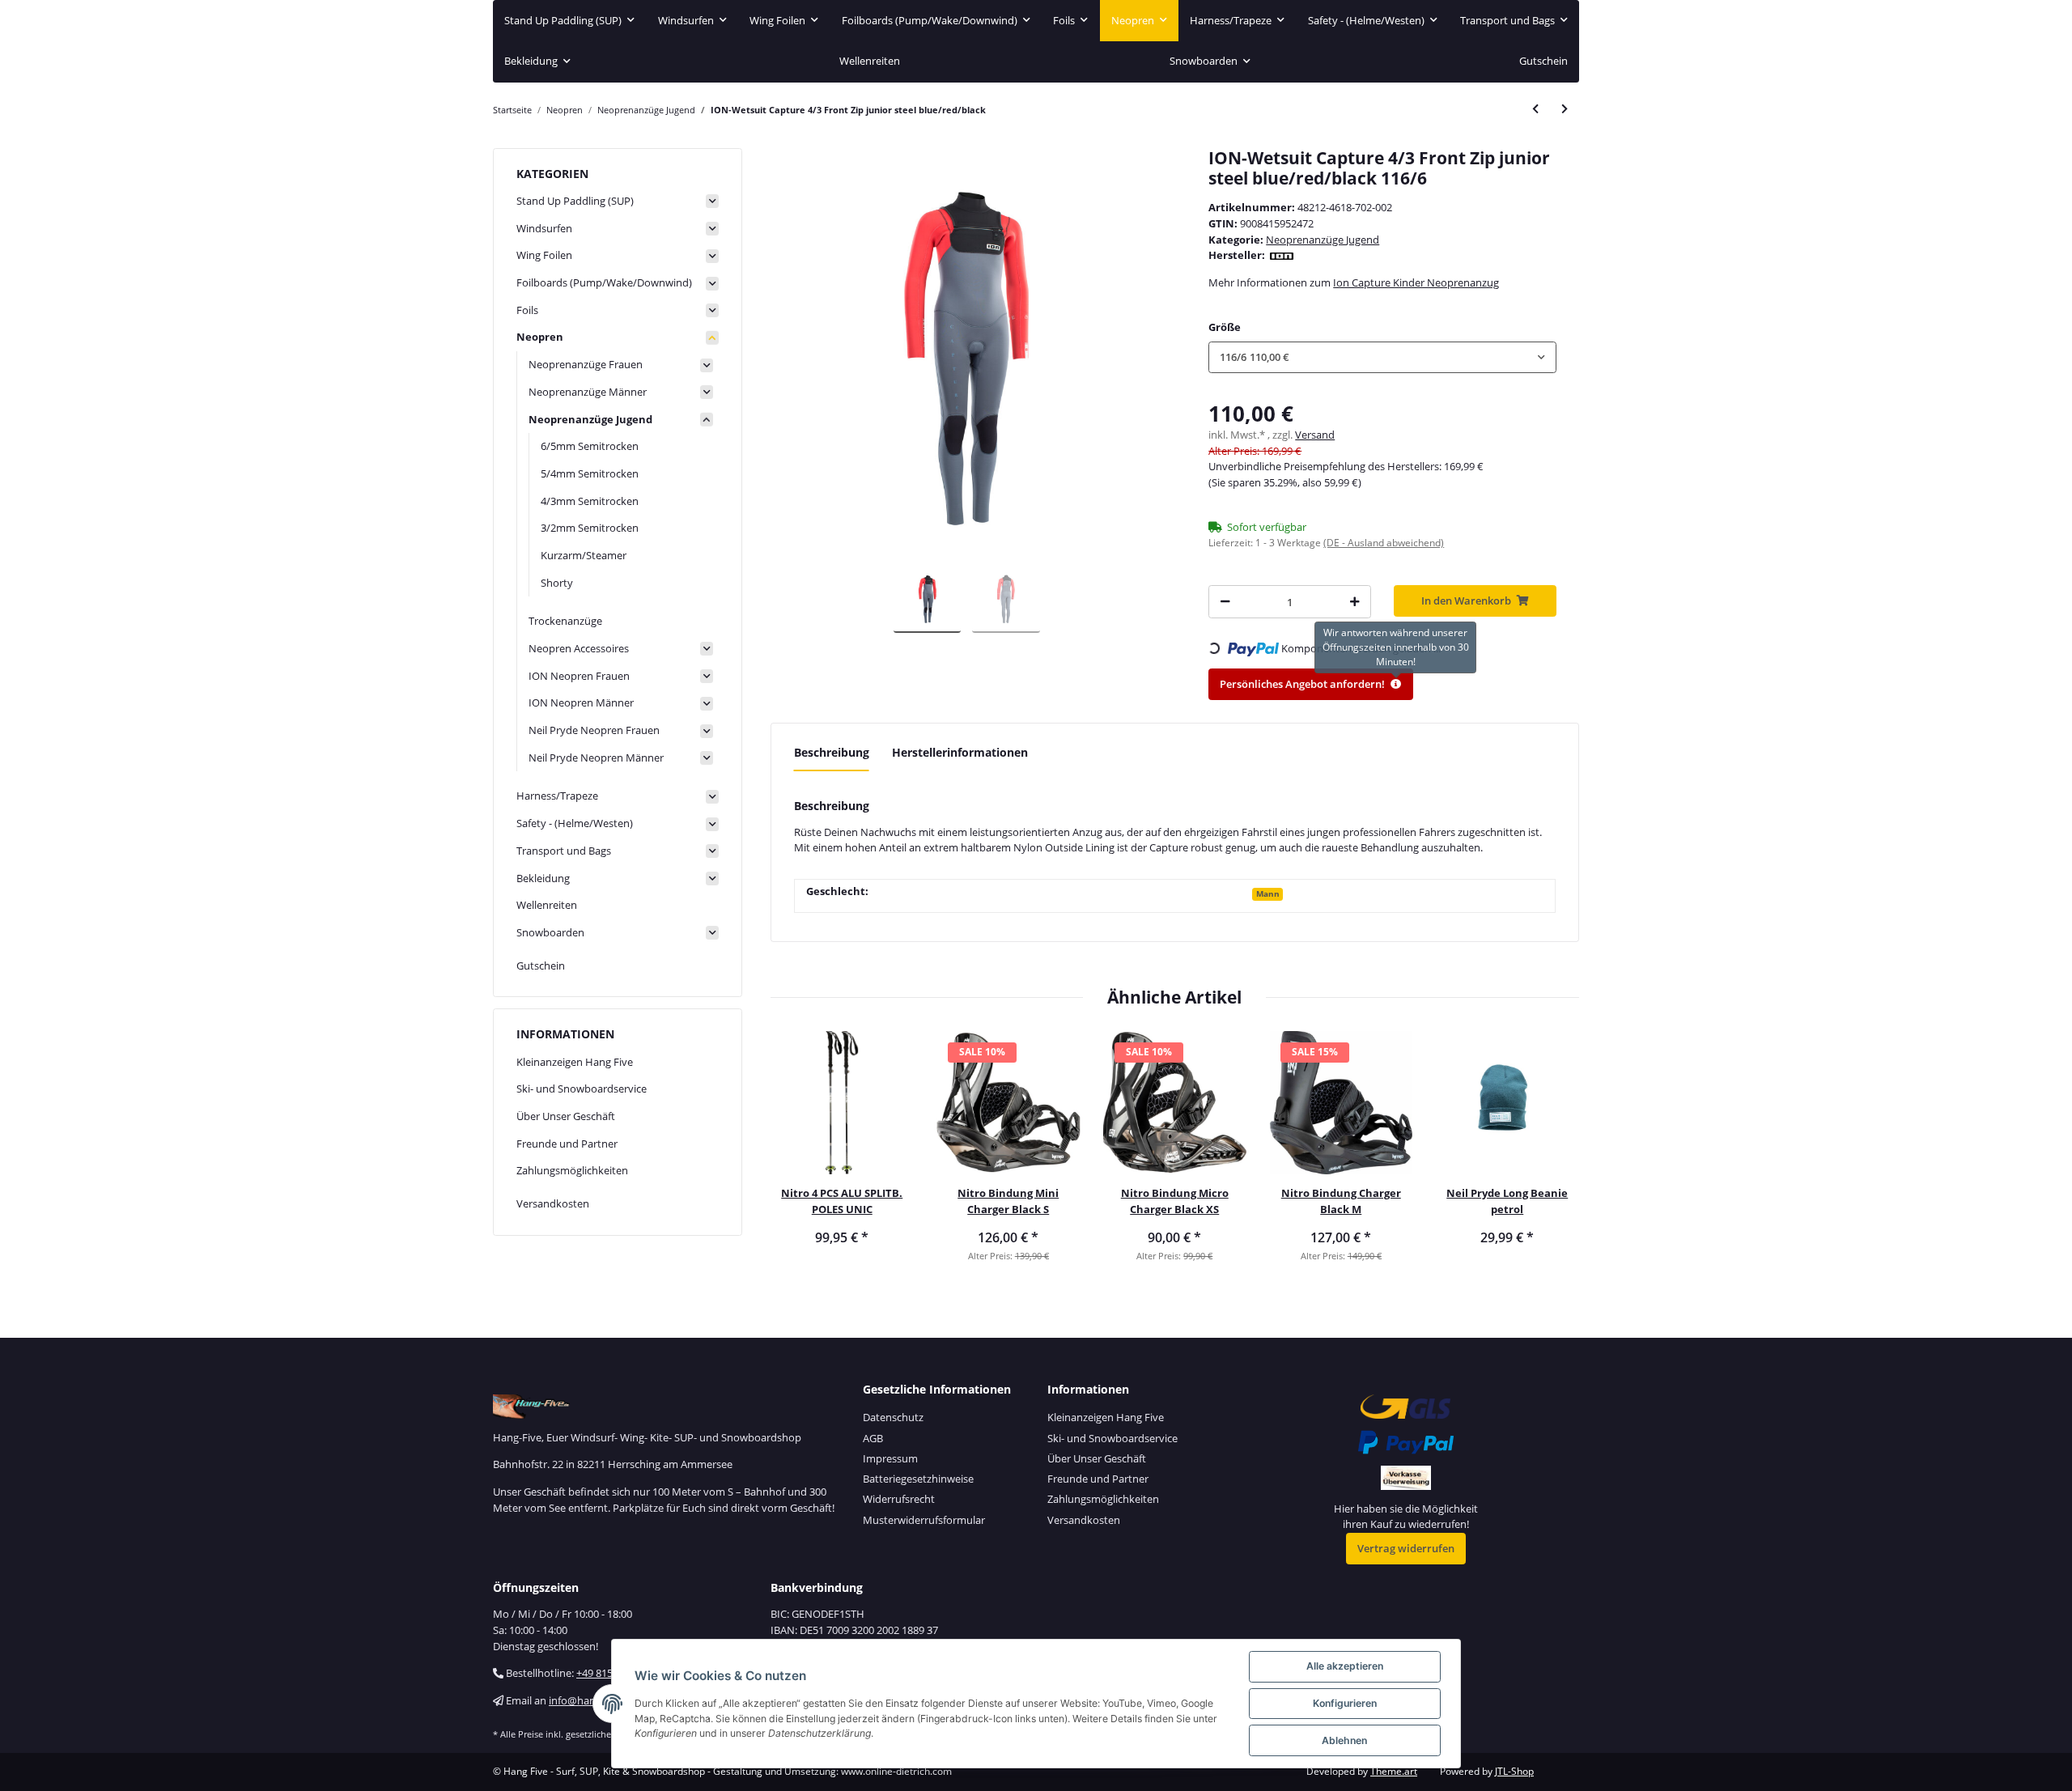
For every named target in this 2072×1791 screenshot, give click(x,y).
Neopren (540, 337)
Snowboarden (550, 932)
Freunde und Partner (567, 1144)
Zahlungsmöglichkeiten (572, 1170)
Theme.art (1394, 1771)
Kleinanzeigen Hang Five (575, 1062)
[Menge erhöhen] (1354, 602)
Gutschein (541, 966)
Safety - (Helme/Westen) (575, 823)
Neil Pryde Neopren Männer (596, 758)
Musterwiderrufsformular (924, 1520)
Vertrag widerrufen (1406, 1548)
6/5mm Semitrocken (590, 446)
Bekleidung (543, 878)
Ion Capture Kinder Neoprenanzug (1416, 282)
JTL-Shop (1514, 1771)
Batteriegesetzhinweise (918, 1479)
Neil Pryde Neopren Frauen (594, 730)
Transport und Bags (564, 851)
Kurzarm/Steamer (584, 555)
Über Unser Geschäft (566, 1116)
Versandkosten (553, 1203)
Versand (1315, 435)
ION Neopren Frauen (579, 676)
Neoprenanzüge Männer (588, 392)
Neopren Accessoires (579, 648)
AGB (873, 1438)
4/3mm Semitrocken (590, 501)
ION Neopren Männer (581, 702)
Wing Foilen (544, 255)
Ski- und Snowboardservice (582, 1089)
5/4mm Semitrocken (590, 473)
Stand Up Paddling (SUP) (575, 201)
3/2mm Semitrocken (590, 528)
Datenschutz (893, 1417)
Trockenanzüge (565, 621)
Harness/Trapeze (557, 796)
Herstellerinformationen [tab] (960, 752)
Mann (1268, 893)
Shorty (557, 583)
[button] (1382, 357)
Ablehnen (1344, 1740)
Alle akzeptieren (1345, 1666)
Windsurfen (544, 228)
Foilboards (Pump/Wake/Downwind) (604, 282)
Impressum (890, 1458)
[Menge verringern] (1225, 602)
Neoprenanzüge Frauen (586, 364)
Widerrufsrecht (899, 1499)
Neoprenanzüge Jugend (1323, 240)
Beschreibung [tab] (832, 752)
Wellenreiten (547, 905)
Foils (527, 310)
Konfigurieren (1345, 1703)
